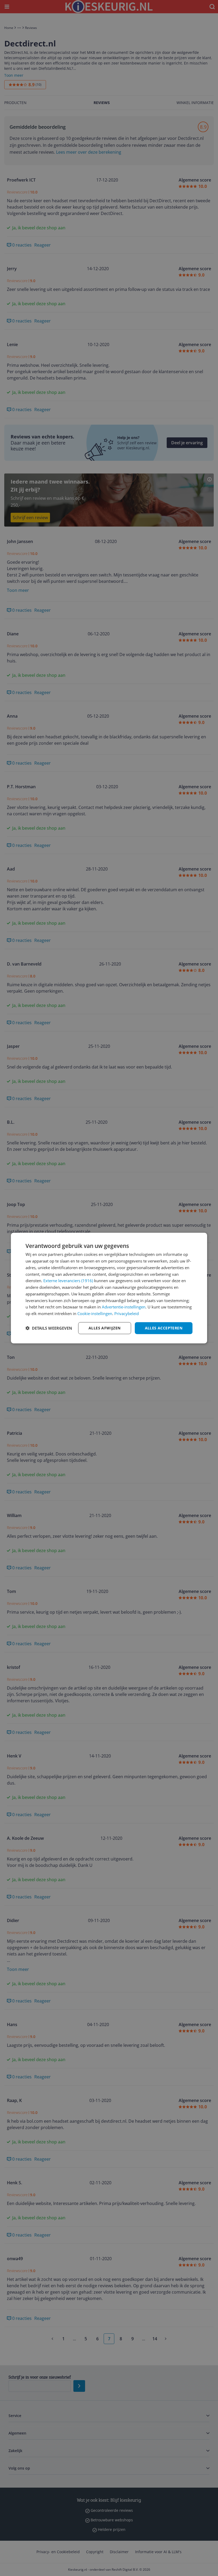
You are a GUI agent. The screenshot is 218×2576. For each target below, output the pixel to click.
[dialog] (109, 1288)
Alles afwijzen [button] (105, 1328)
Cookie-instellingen (95, 1313)
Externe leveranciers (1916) (68, 1281)
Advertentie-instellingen (124, 1307)
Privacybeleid (127, 1313)
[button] (49, 1328)
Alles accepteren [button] (164, 1328)
